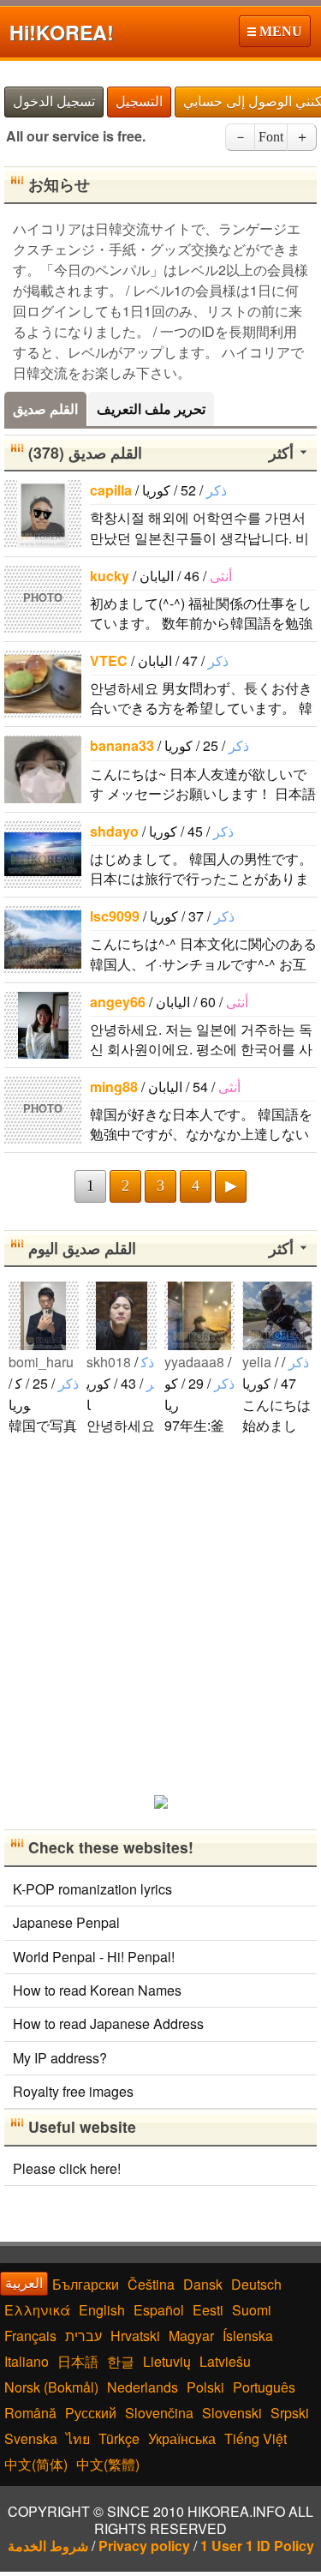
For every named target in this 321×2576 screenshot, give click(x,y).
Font (271, 137)
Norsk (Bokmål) (51, 2387)
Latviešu (225, 2361)
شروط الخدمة (48, 2546)
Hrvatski (135, 2336)
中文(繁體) (108, 2464)
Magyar (191, 2336)
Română (30, 2413)
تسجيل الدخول (54, 102)
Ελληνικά (37, 2310)
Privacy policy (144, 2546)
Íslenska (248, 2336)
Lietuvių (167, 2361)
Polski (205, 2387)
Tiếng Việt (256, 2438)
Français (30, 2336)
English (102, 2310)
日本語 (78, 2361)
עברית (83, 2336)
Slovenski (232, 2413)
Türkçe (119, 2438)
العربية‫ (24, 2283)
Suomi (252, 2310)
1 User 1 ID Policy (257, 2546)
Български (86, 2284)
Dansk (203, 2284)
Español (159, 2310)
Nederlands (143, 2387)
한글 (121, 2361)
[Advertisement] (160, 1614)
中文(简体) (36, 2464)
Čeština (151, 2284)
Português (264, 2387)
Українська (182, 2438)
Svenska (31, 2438)
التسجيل (139, 102)
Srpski (290, 2413)
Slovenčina (159, 2413)
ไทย (78, 2438)
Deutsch (256, 2284)
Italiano (27, 2361)
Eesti (208, 2310)
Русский (91, 2413)
